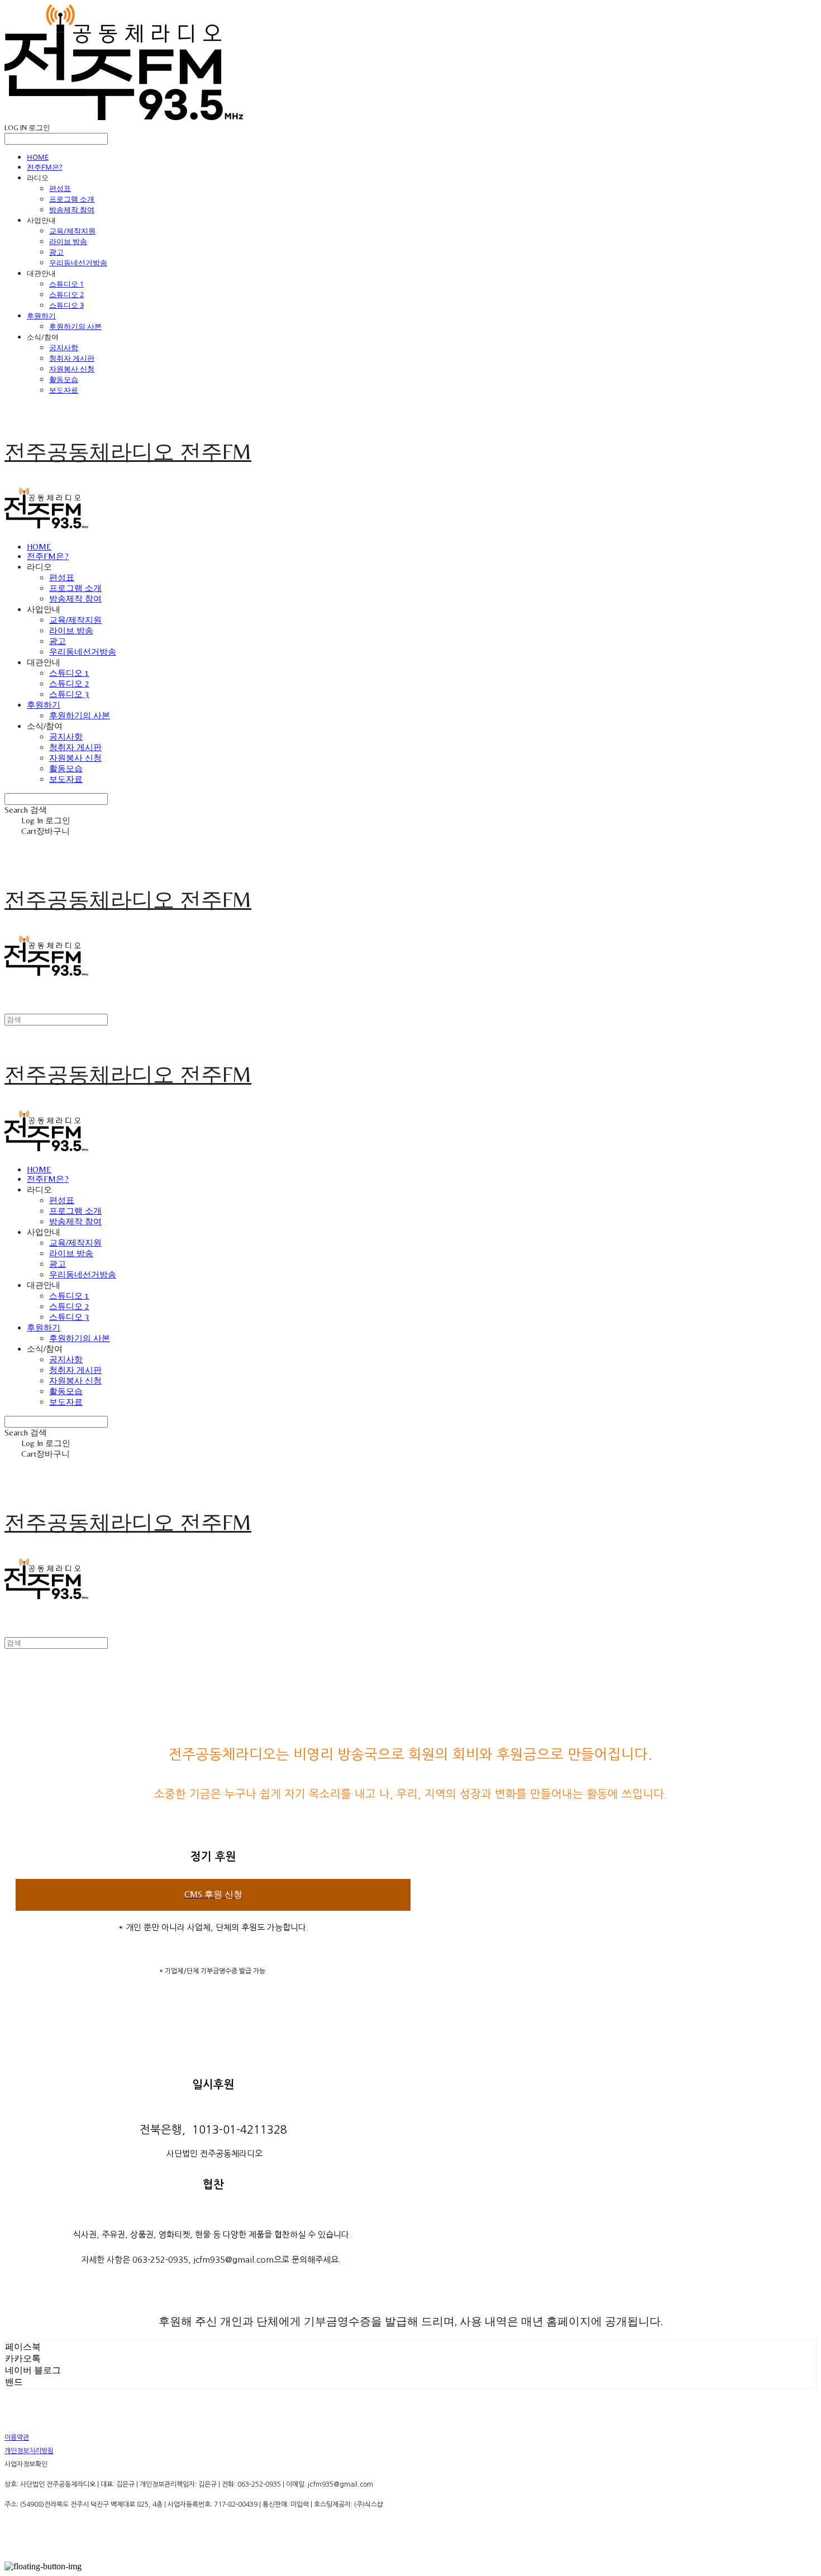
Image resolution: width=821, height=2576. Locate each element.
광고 (56, 252)
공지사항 (64, 347)
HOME (38, 157)
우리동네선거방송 (78, 263)
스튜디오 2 (66, 294)
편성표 (60, 188)
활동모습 (64, 379)
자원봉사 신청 (72, 369)
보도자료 (64, 390)
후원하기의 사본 (75, 326)
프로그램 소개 (72, 199)
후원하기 (41, 316)
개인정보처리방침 (29, 2451)
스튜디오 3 (66, 305)
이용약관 (17, 2437)
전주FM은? (45, 167)
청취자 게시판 (72, 358)
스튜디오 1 (66, 284)
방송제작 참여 (72, 209)
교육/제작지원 (72, 231)
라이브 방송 (68, 241)
